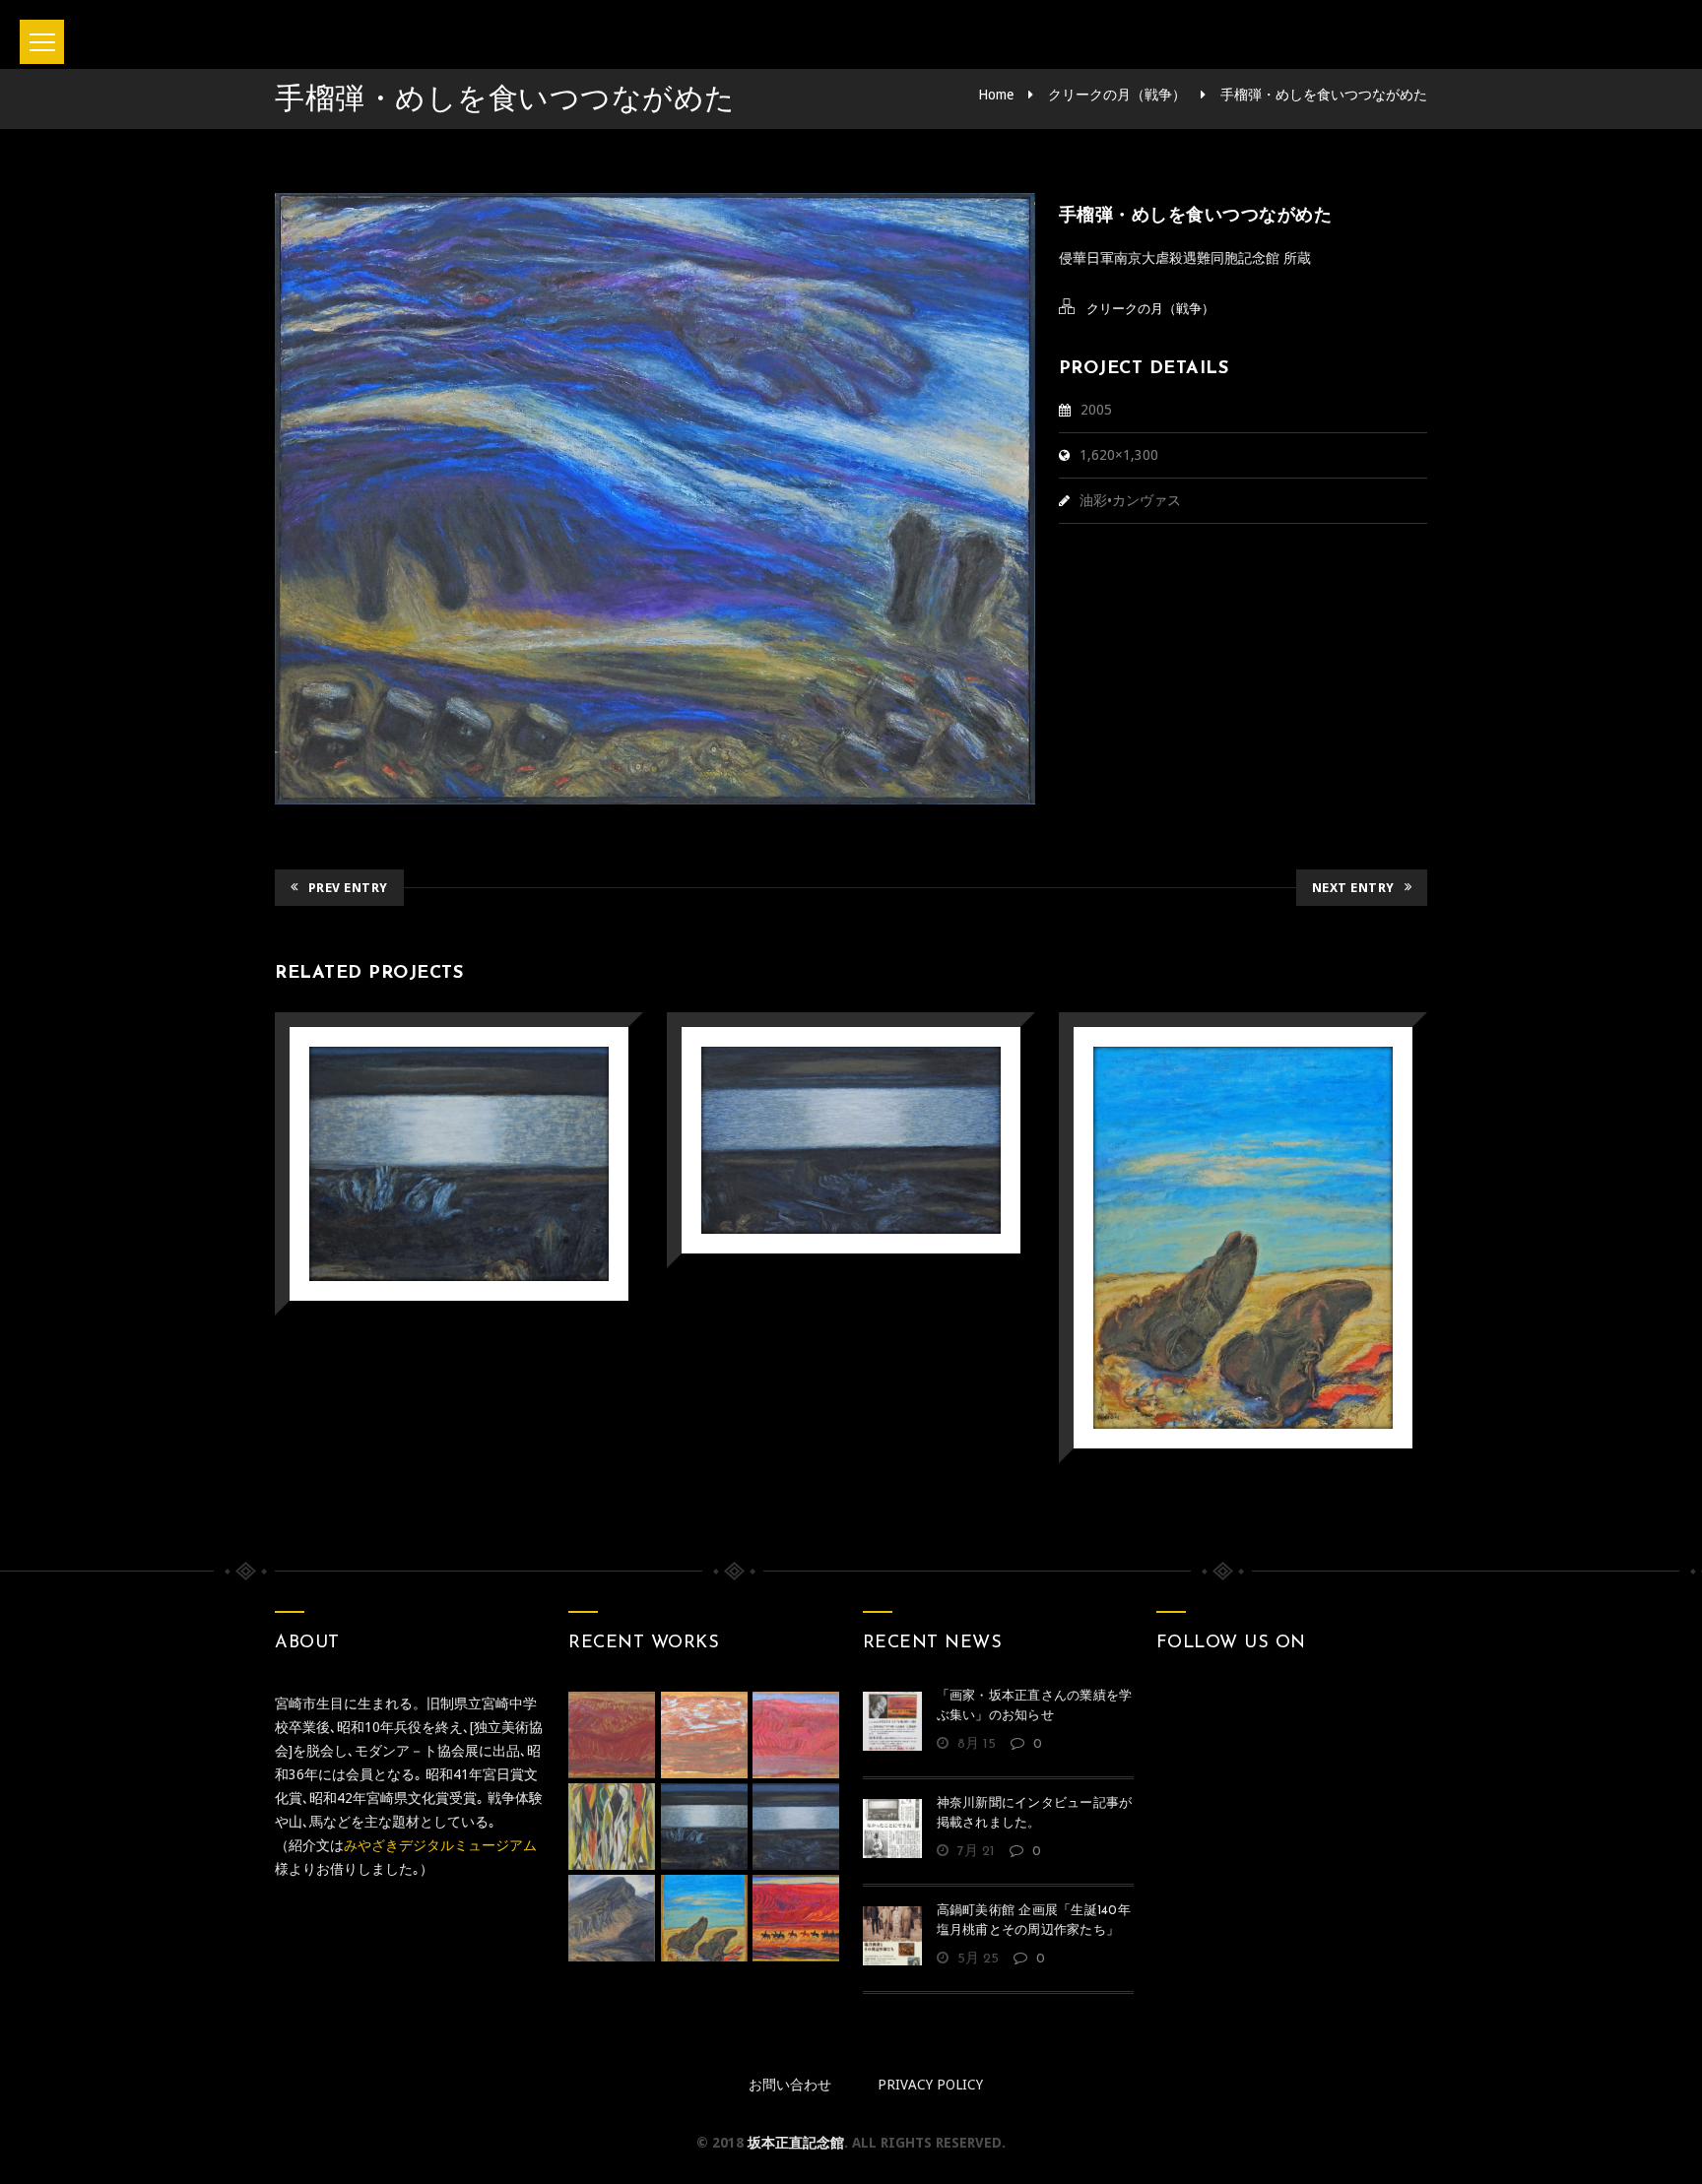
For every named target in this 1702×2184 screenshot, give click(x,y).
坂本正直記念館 (796, 2143)
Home (996, 95)
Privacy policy (930, 2085)
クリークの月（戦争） (1117, 95)
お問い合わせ (790, 2085)
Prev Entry (348, 888)
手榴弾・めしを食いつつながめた (1324, 95)
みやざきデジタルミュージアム (440, 1845)
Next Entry (1353, 888)
